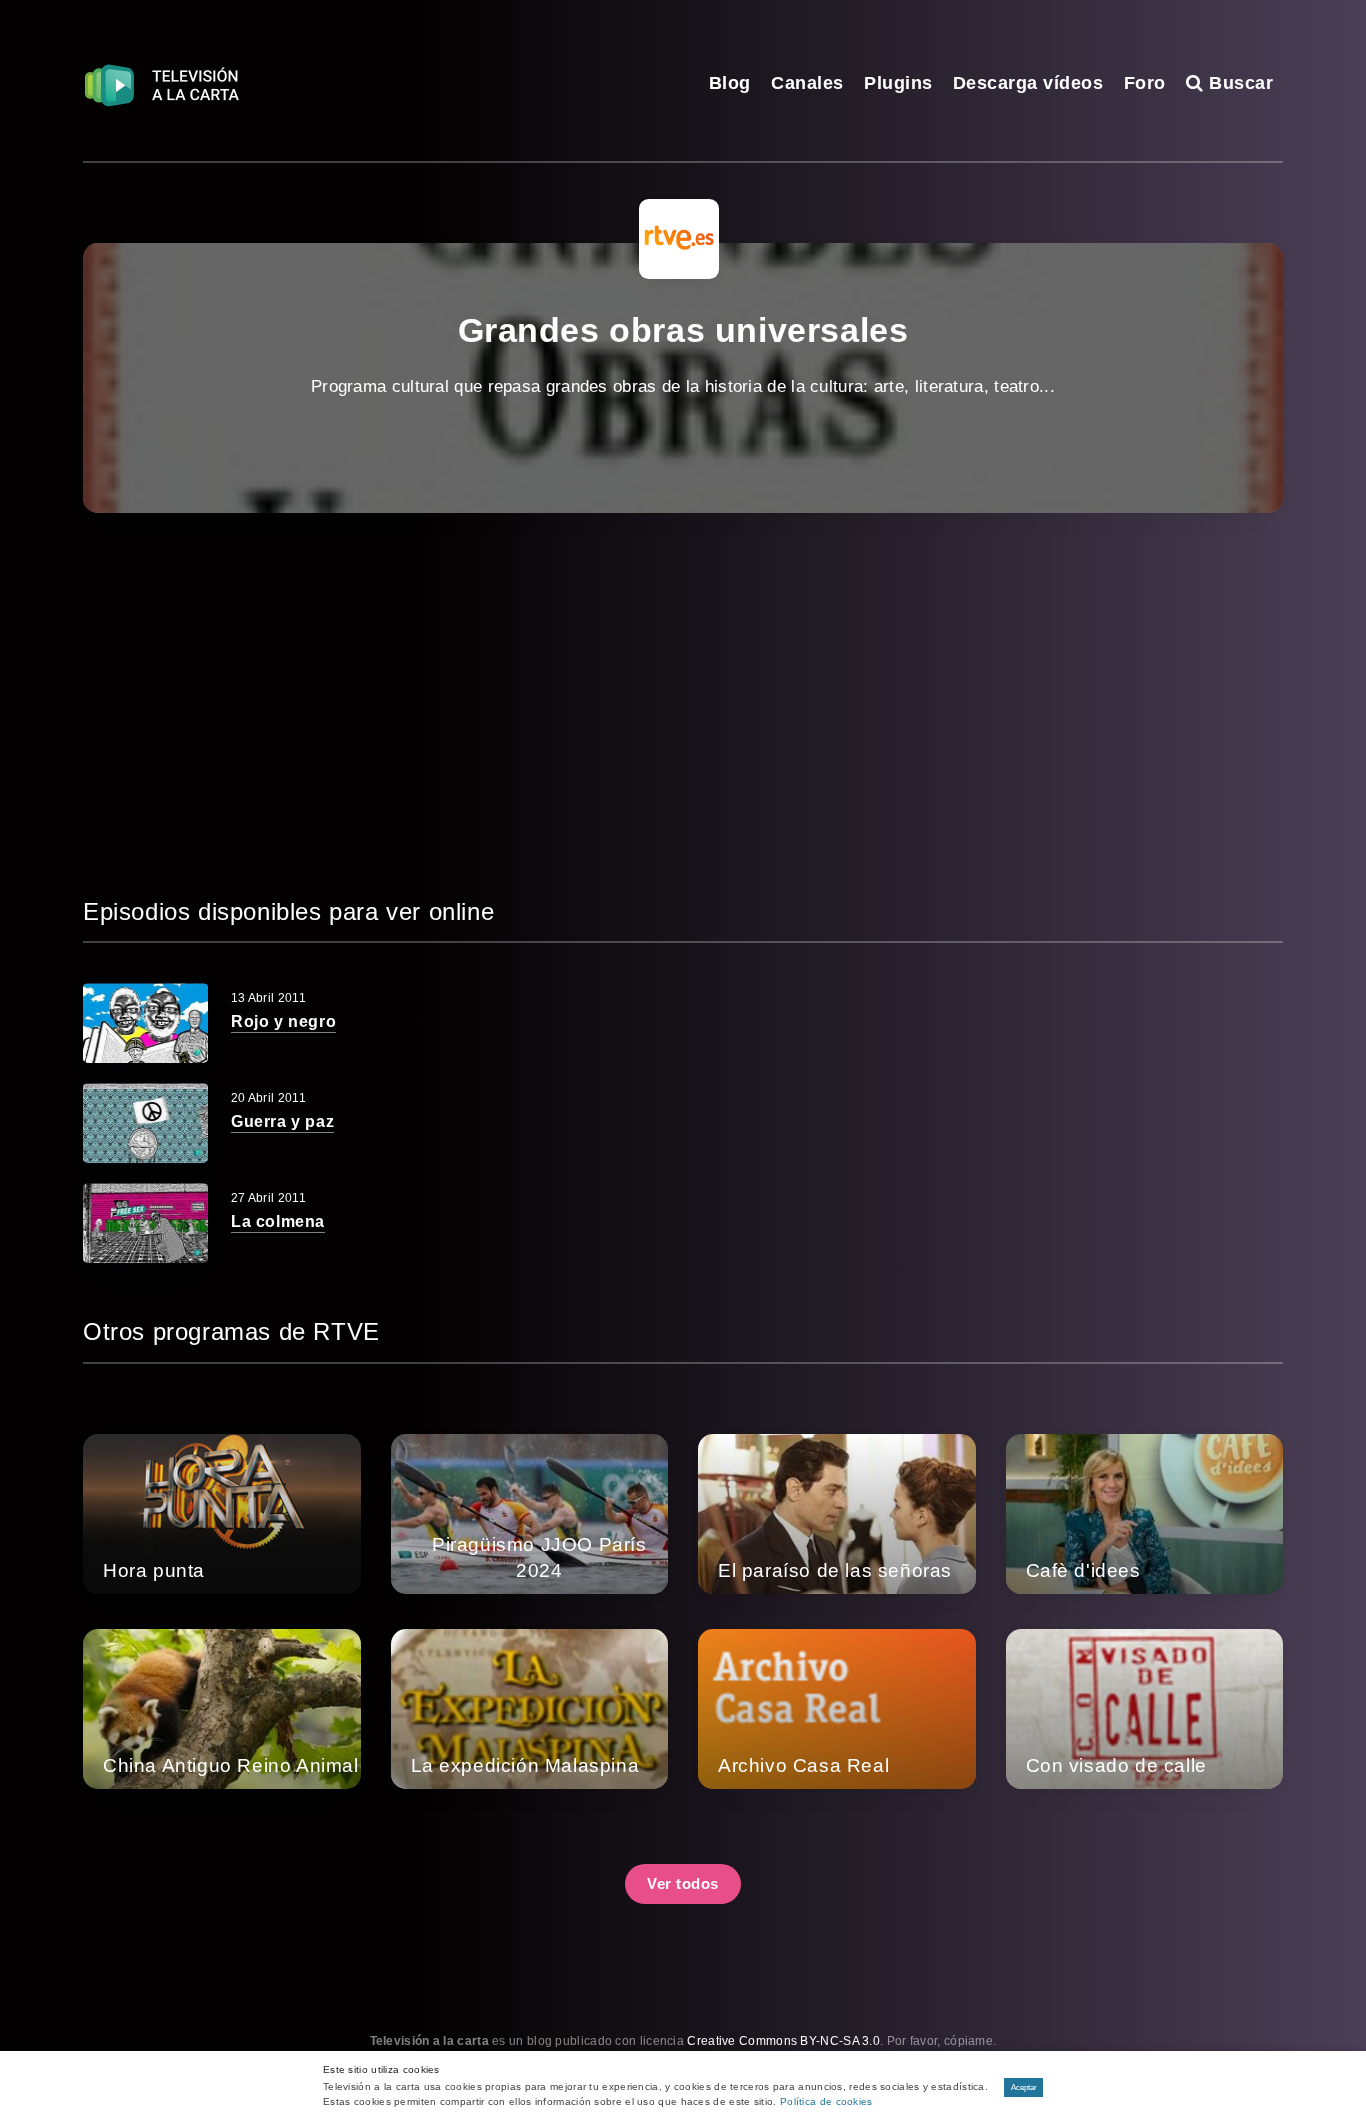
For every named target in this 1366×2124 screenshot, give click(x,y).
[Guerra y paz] (145, 1123)
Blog (730, 83)
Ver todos (683, 1883)
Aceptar (1024, 2087)
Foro (1145, 83)
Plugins (898, 83)
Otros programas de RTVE (231, 1331)
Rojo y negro (283, 1021)
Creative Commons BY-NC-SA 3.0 (783, 2041)
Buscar (1238, 83)
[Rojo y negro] (145, 1023)
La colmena (278, 1221)
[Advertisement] (683, 703)
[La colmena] (145, 1223)
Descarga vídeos (1028, 83)
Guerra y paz (282, 1121)
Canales (807, 83)
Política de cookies (826, 2101)
